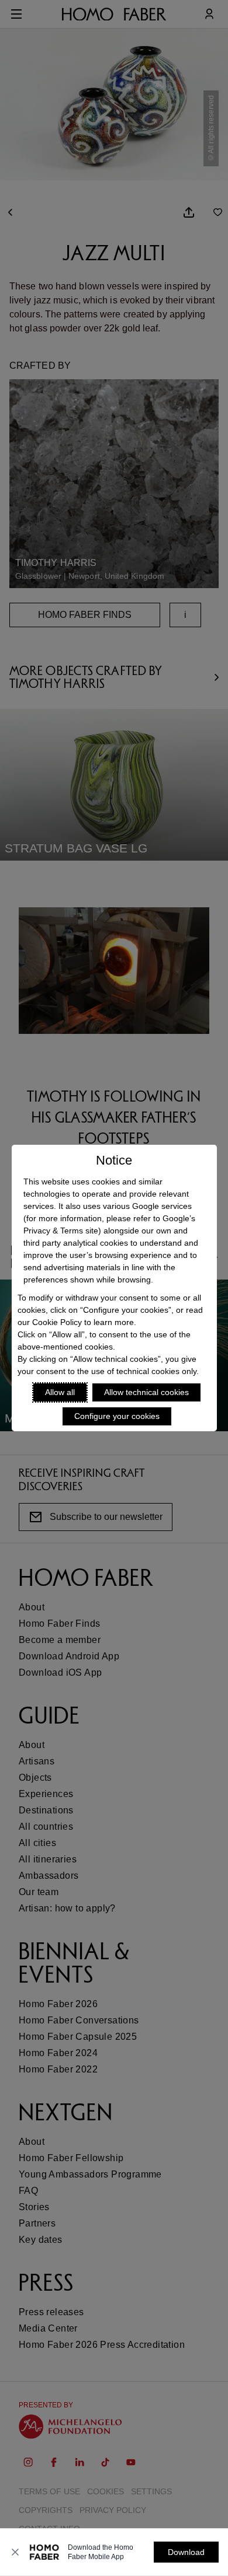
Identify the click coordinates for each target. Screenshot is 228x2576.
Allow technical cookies (146, 1392)
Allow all (60, 1392)
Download (186, 2552)
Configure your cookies (117, 1416)
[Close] (15, 2552)
